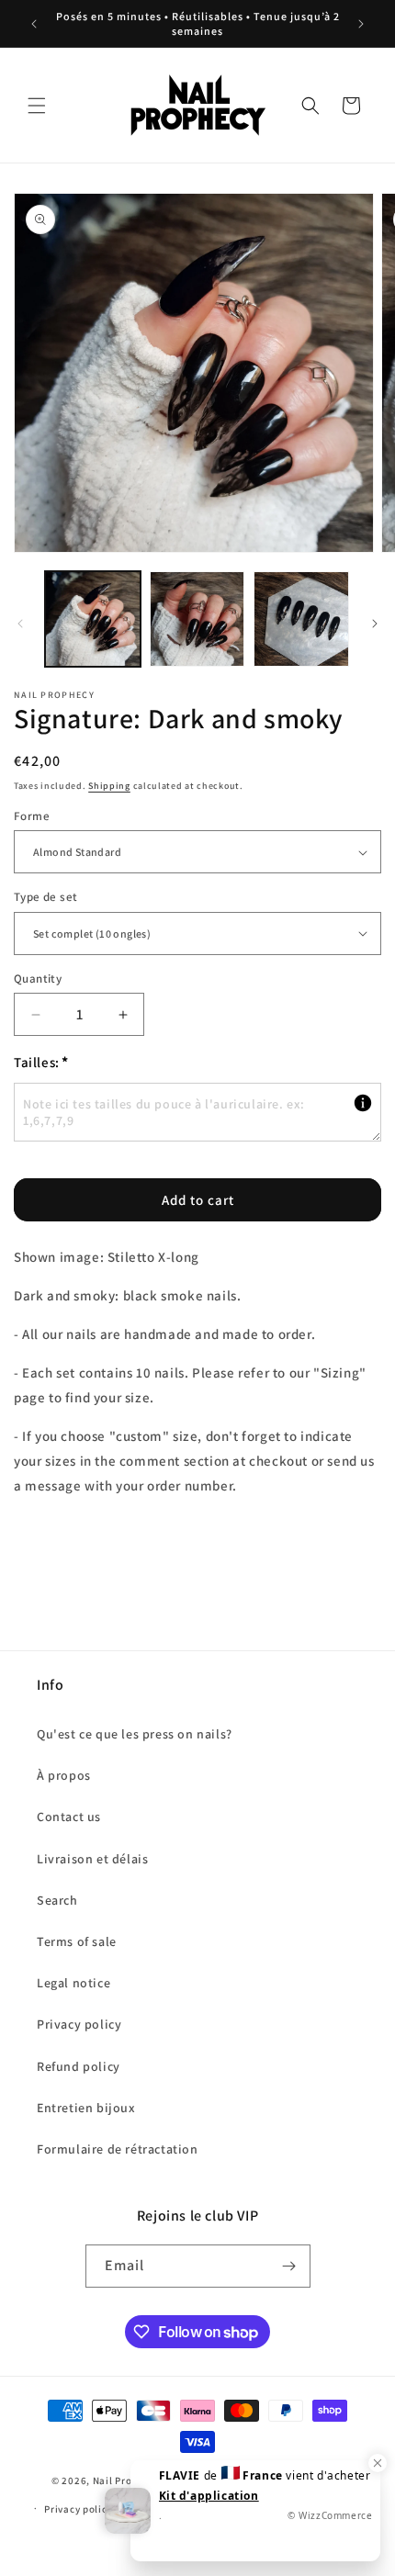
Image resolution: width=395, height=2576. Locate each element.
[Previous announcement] (34, 24)
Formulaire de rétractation (118, 2149)
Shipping (109, 786)
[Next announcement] (361, 24)
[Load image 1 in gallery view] (93, 619)
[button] (37, 106)
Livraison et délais (92, 1859)
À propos (64, 1775)
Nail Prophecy (127, 2480)
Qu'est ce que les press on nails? (135, 1734)
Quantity (38, 979)
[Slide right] (375, 624)
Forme (32, 816)
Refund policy (79, 2066)
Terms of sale (77, 1941)
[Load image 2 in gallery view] (197, 619)
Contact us (69, 1817)
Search (57, 1900)
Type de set (45, 897)
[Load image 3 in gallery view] (301, 619)
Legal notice (73, 1983)
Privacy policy (79, 2024)
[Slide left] (20, 624)
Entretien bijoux (86, 2108)
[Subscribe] (289, 2266)
